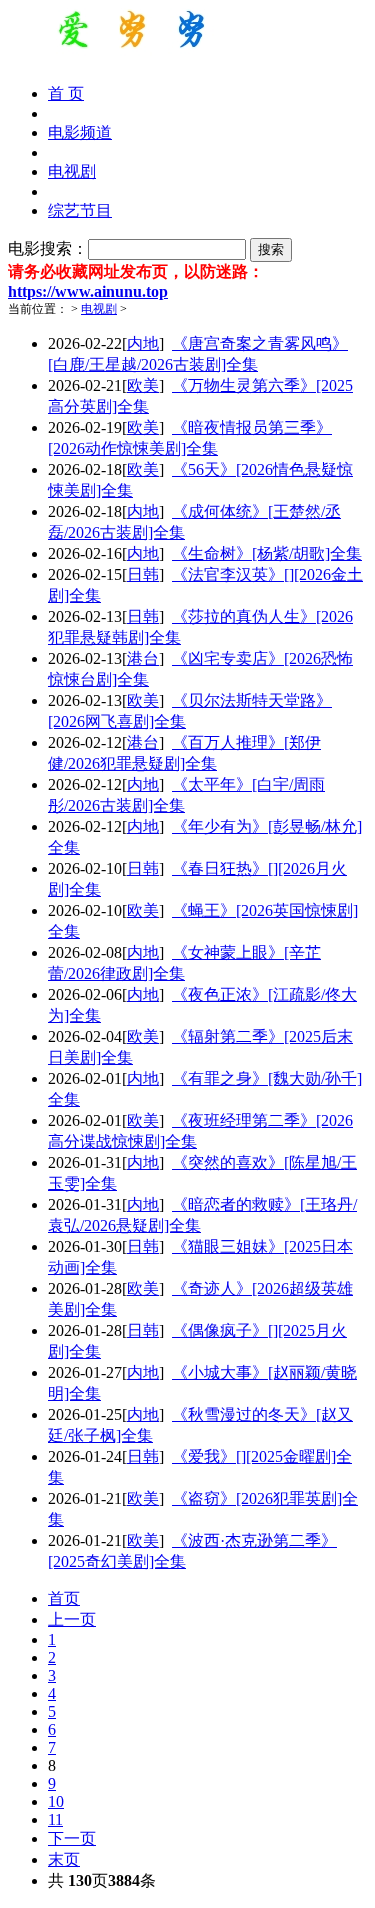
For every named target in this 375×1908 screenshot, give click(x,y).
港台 (143, 658)
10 (56, 1801)
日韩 (143, 574)
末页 (64, 1859)
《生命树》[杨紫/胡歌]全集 (267, 553)
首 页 (66, 93)
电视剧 (99, 309)
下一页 (72, 1838)
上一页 (72, 1619)
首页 (64, 1598)
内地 (143, 343)
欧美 (143, 385)
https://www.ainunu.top (88, 291)
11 (55, 1819)
